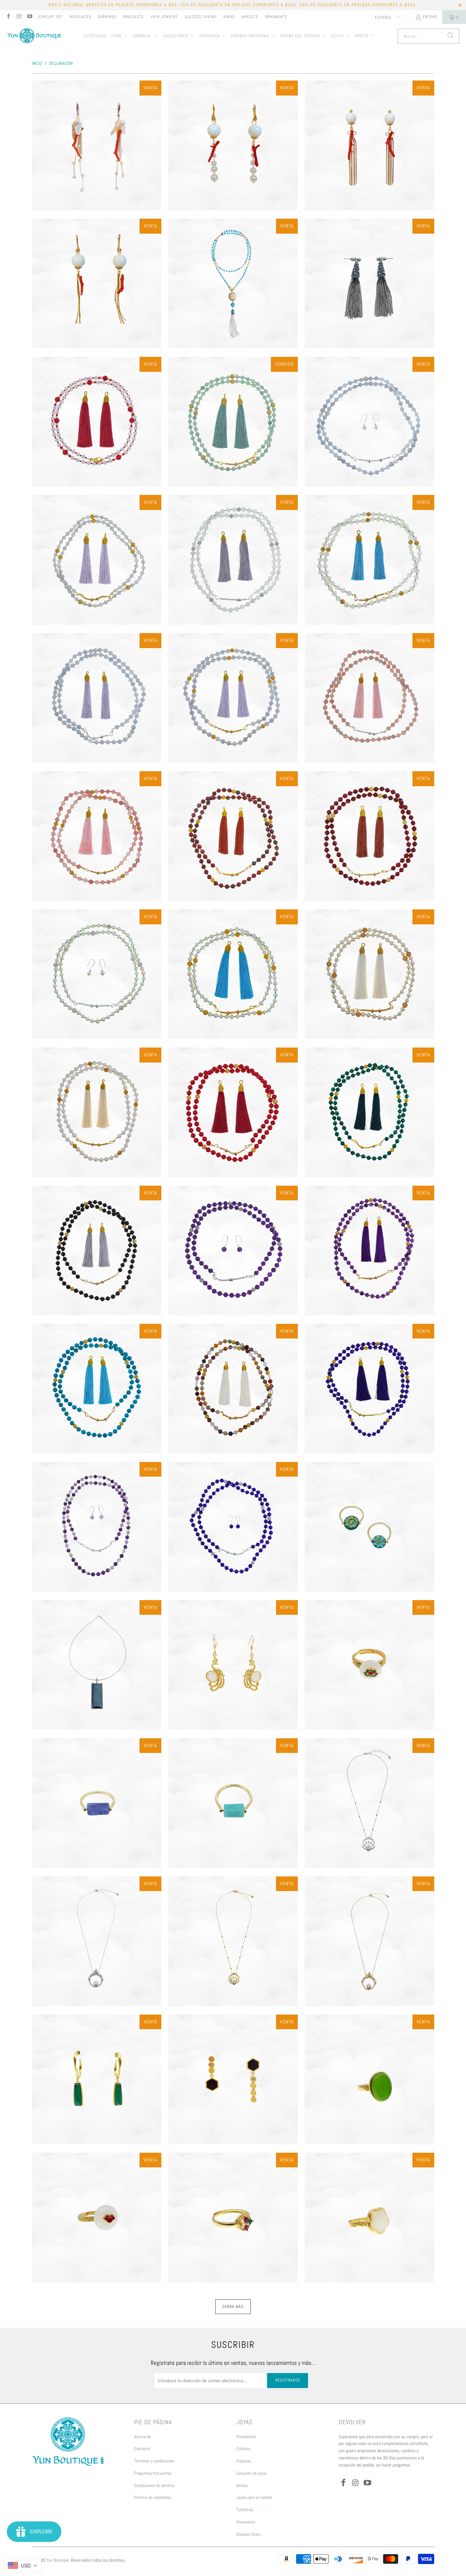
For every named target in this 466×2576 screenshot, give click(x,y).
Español (384, 17)
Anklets (250, 17)
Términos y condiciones (154, 2461)
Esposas (244, 2461)
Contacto (142, 2449)
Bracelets (134, 17)
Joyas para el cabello (254, 2497)
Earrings (107, 17)
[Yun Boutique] (34, 36)
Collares (243, 2449)
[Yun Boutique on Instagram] (19, 17)
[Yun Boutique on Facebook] (8, 17)
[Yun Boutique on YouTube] (30, 17)
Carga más (233, 2307)
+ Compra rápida (97, 174)
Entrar (430, 17)
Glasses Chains (201, 17)
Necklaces (80, 17)
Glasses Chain (249, 2534)
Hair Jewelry (164, 17)
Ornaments (276, 17)
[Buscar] (451, 36)
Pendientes (246, 2437)
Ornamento (246, 2522)
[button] (120, 36)
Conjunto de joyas (252, 2473)
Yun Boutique (58, 2560)
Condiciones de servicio (154, 2485)
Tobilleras (245, 2510)
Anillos (242, 2485)
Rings (229, 17)
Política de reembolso (153, 2497)
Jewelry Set (50, 17)
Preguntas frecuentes (153, 2473)
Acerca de (142, 2437)
